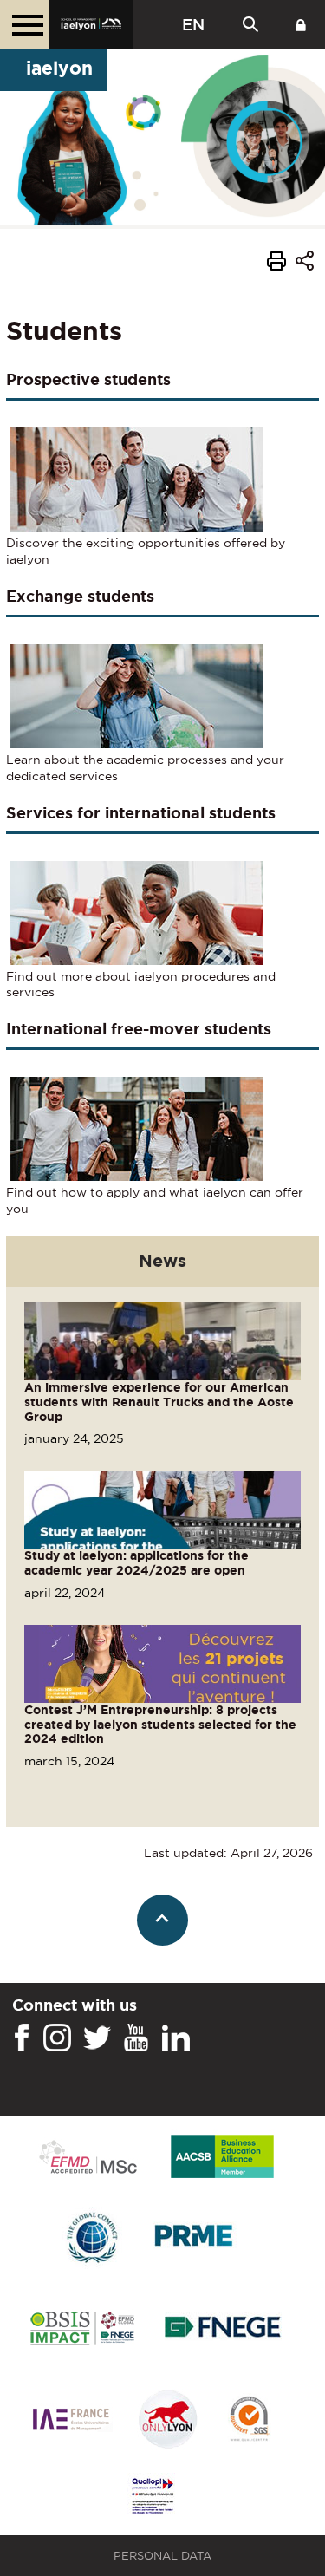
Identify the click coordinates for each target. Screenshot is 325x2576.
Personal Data (162, 2556)
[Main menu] (24, 24)
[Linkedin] (176, 2038)
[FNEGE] (223, 2329)
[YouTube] (136, 2038)
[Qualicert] (249, 2420)
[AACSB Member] (223, 2158)
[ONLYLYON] (168, 2420)
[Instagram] (57, 2038)
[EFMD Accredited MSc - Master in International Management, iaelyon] (88, 2158)
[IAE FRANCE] (71, 2420)
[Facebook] (22, 2038)
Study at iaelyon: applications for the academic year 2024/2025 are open (136, 1563)
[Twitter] (97, 2038)
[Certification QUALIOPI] (153, 2497)
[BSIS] (82, 2330)
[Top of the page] (162, 1920)
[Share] (305, 263)
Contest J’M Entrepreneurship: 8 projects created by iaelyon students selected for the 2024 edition (160, 1725)
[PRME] (195, 2238)
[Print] (276, 264)
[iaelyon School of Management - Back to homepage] (91, 24)
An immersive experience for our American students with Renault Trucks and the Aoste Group (159, 1402)
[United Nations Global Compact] (92, 2238)
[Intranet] (301, 24)
